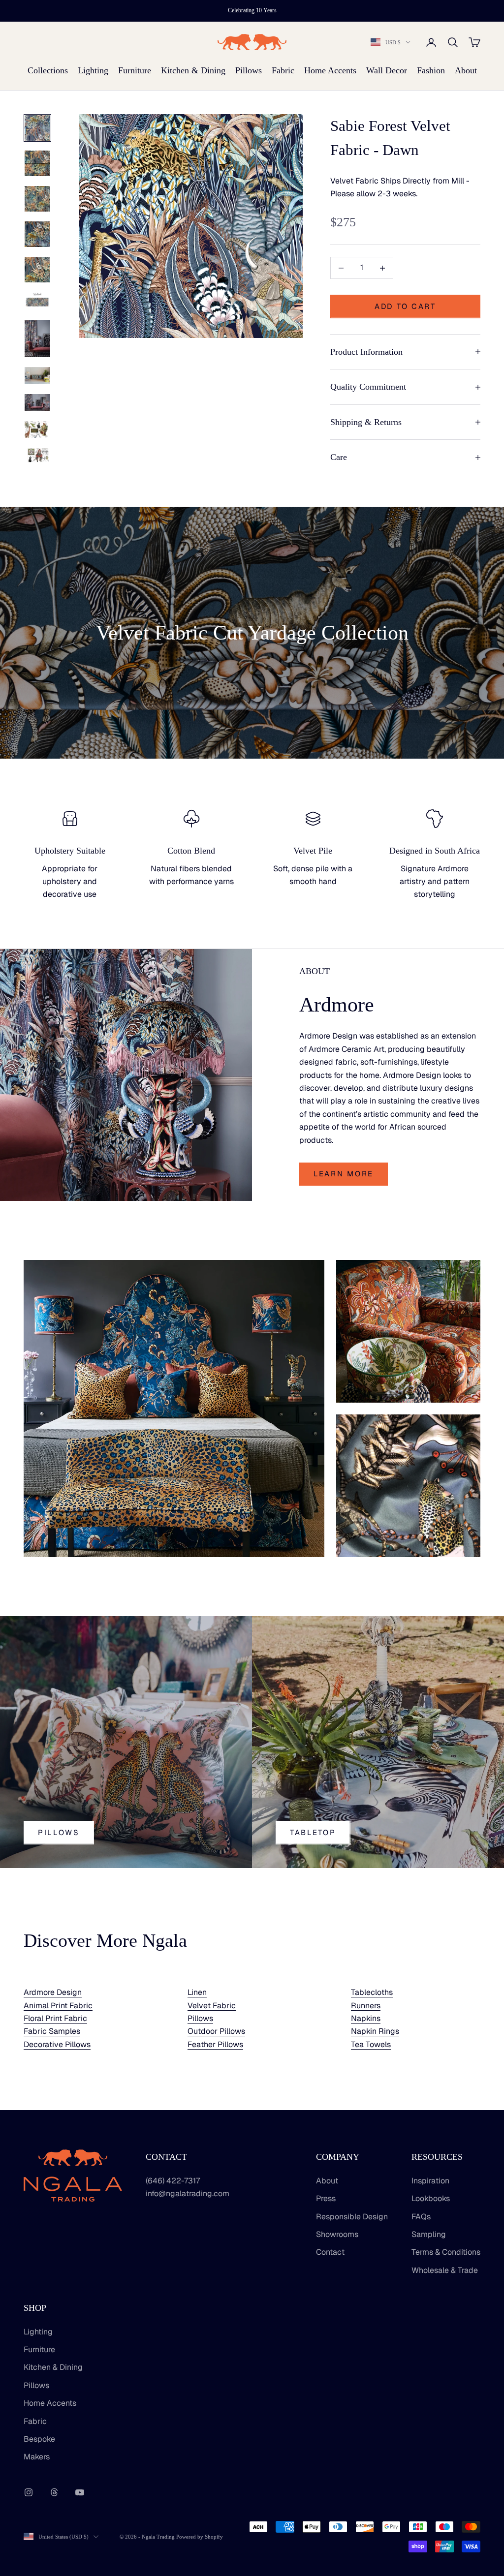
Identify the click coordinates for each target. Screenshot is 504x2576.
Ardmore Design (53, 1992)
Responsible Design (352, 2217)
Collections (48, 70)
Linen (197, 1992)
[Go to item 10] (37, 429)
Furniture (135, 70)
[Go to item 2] (37, 163)
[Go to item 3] (37, 199)
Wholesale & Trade (445, 2270)
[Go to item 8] (37, 376)
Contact (330, 2252)
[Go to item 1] (37, 128)
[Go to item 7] (37, 338)
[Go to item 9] (37, 402)
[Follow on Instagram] (29, 2492)
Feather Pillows (215, 2044)
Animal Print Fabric (58, 2006)
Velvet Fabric (212, 2006)
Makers (37, 2457)
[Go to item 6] (37, 301)
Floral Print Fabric (55, 2018)
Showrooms (337, 2234)
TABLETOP (313, 1832)
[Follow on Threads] (54, 2492)
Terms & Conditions (446, 2252)
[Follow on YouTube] (80, 2492)
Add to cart (405, 306)
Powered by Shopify (200, 2537)
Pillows (249, 70)
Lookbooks (431, 2198)
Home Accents (330, 70)
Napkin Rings (375, 2031)
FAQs (421, 2217)
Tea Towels (371, 2044)
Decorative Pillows (57, 2044)
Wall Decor (387, 70)
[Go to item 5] (37, 270)
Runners (366, 2006)
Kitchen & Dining (193, 70)
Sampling (429, 2234)
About (466, 70)
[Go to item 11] (37, 455)
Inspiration (430, 2181)
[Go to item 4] (37, 234)
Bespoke (39, 2439)
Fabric (283, 70)
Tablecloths (372, 1992)
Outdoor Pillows (216, 2031)
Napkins (366, 2018)
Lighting (93, 70)
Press (326, 2198)
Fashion (431, 70)
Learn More (344, 1174)
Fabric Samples (52, 2031)
